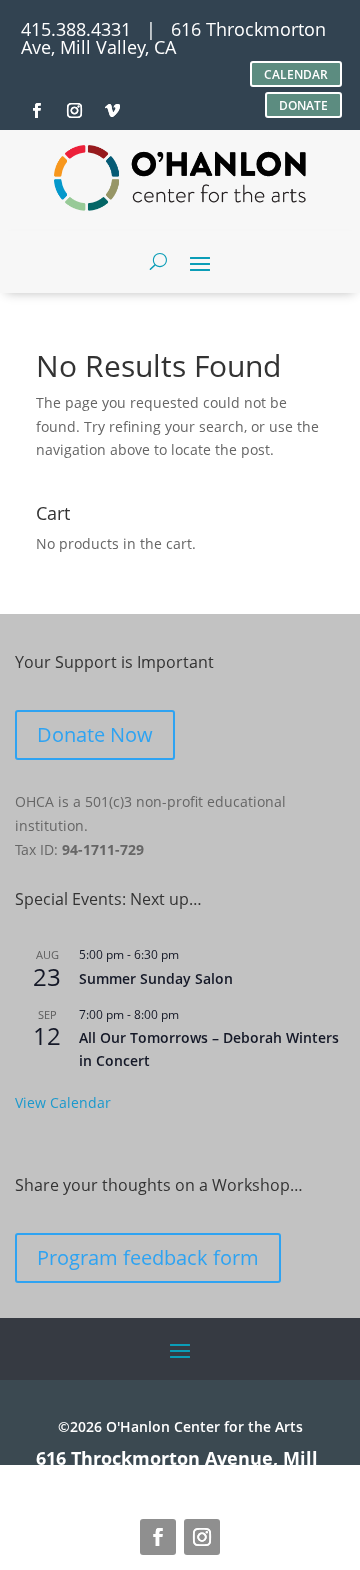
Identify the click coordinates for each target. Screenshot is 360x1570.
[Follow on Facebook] (158, 1537)
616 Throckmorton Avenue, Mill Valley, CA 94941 (177, 1467)
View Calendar (63, 1102)
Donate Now (95, 734)
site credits (259, 1476)
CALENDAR (296, 74)
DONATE (303, 105)
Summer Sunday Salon (156, 978)
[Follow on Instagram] (202, 1537)
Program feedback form (148, 1257)
